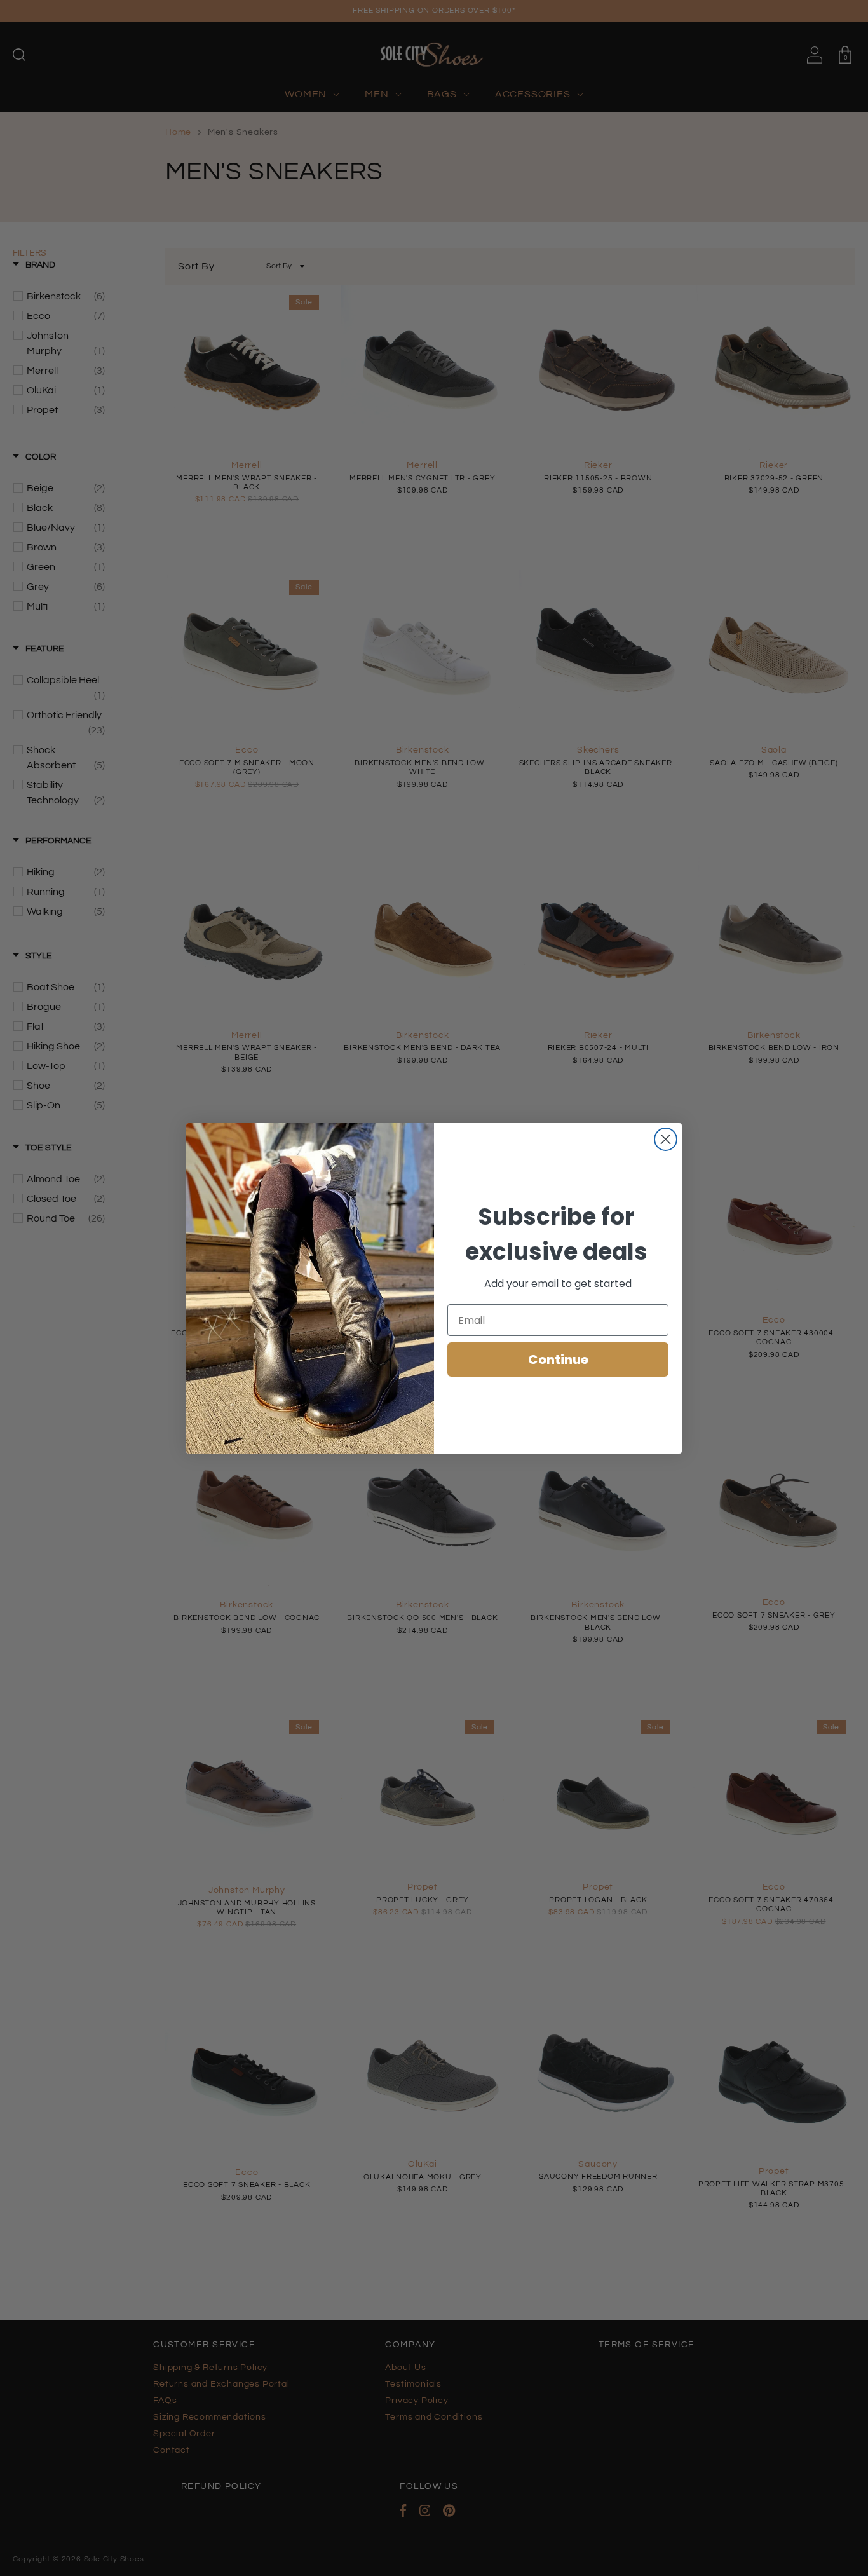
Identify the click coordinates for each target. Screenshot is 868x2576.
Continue (558, 1360)
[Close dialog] (666, 1139)
